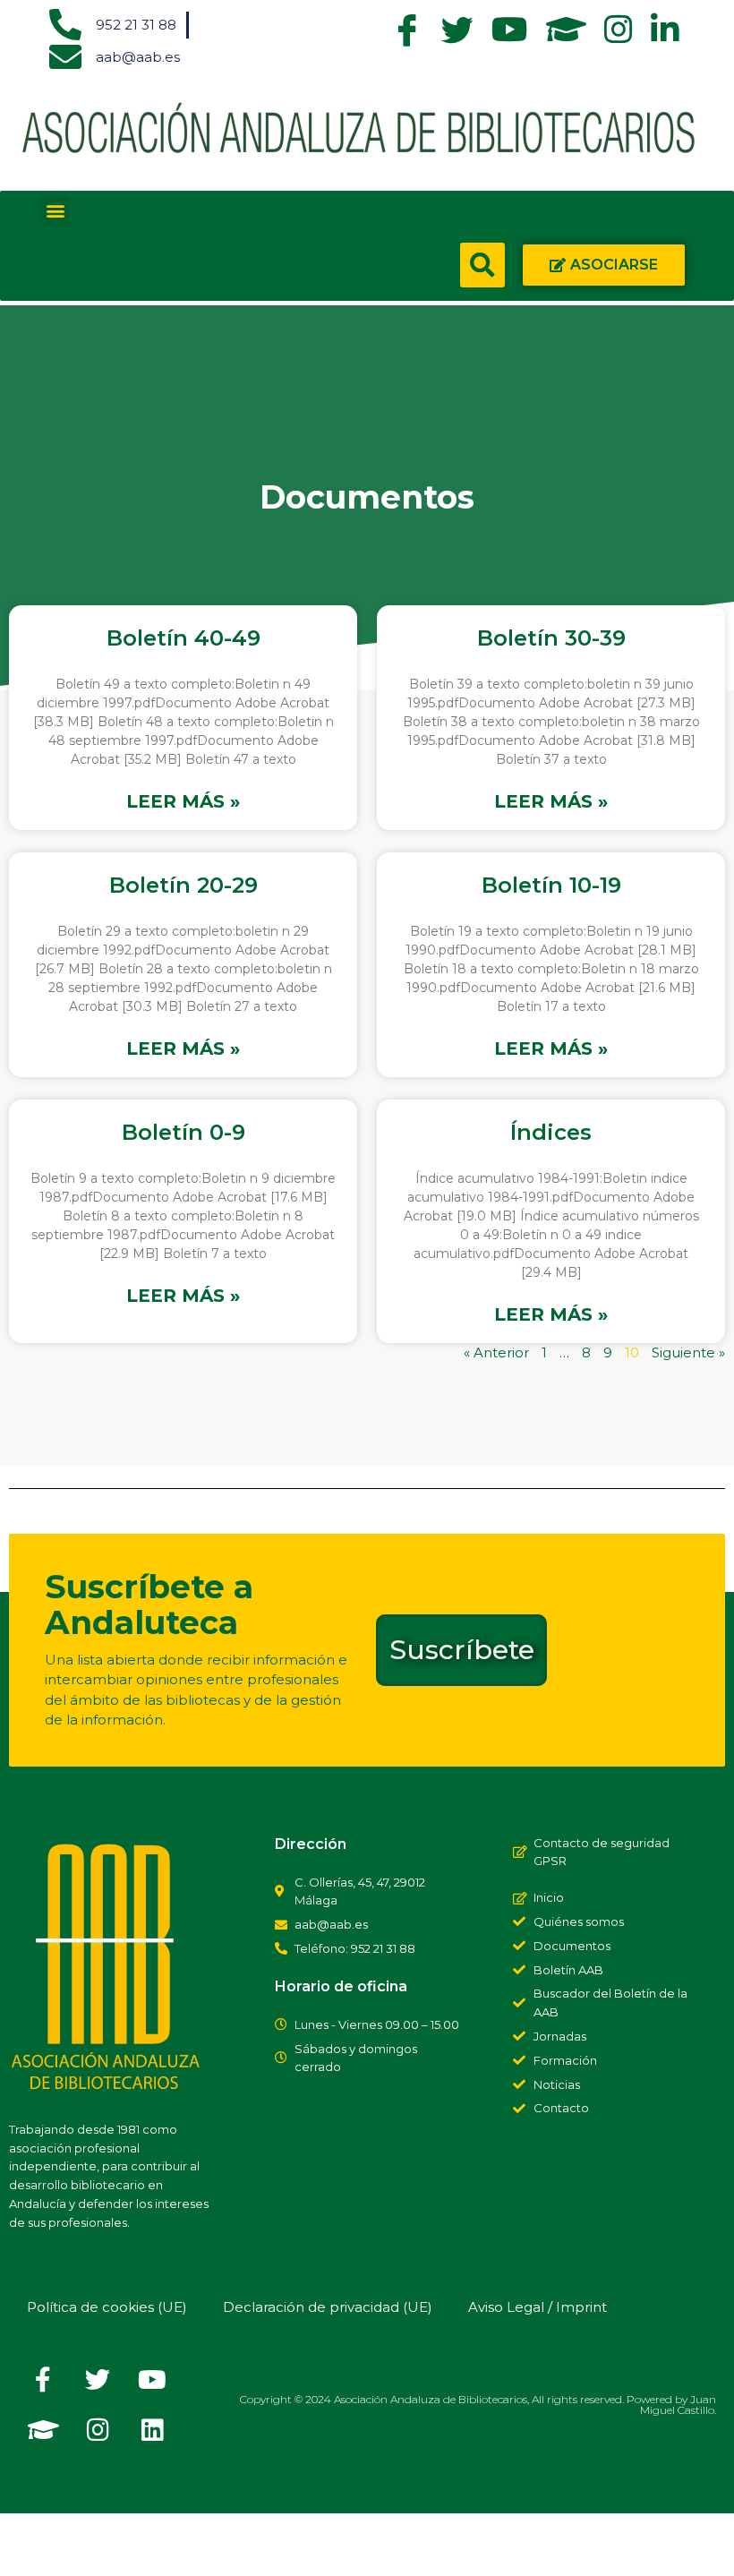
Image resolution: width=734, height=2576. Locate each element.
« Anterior (496, 1352)
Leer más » (183, 802)
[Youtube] (152, 2380)
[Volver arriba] (31, 2545)
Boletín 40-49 (183, 638)
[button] (55, 210)
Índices (551, 1132)
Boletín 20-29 (183, 885)
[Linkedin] (152, 2430)
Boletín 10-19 (551, 885)
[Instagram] (98, 2430)
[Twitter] (98, 2380)
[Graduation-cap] (43, 2430)
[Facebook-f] (43, 2380)
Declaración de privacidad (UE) (328, 2307)
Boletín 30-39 (551, 638)
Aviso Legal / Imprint (538, 2307)
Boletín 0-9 (183, 1132)
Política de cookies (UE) (107, 2307)
